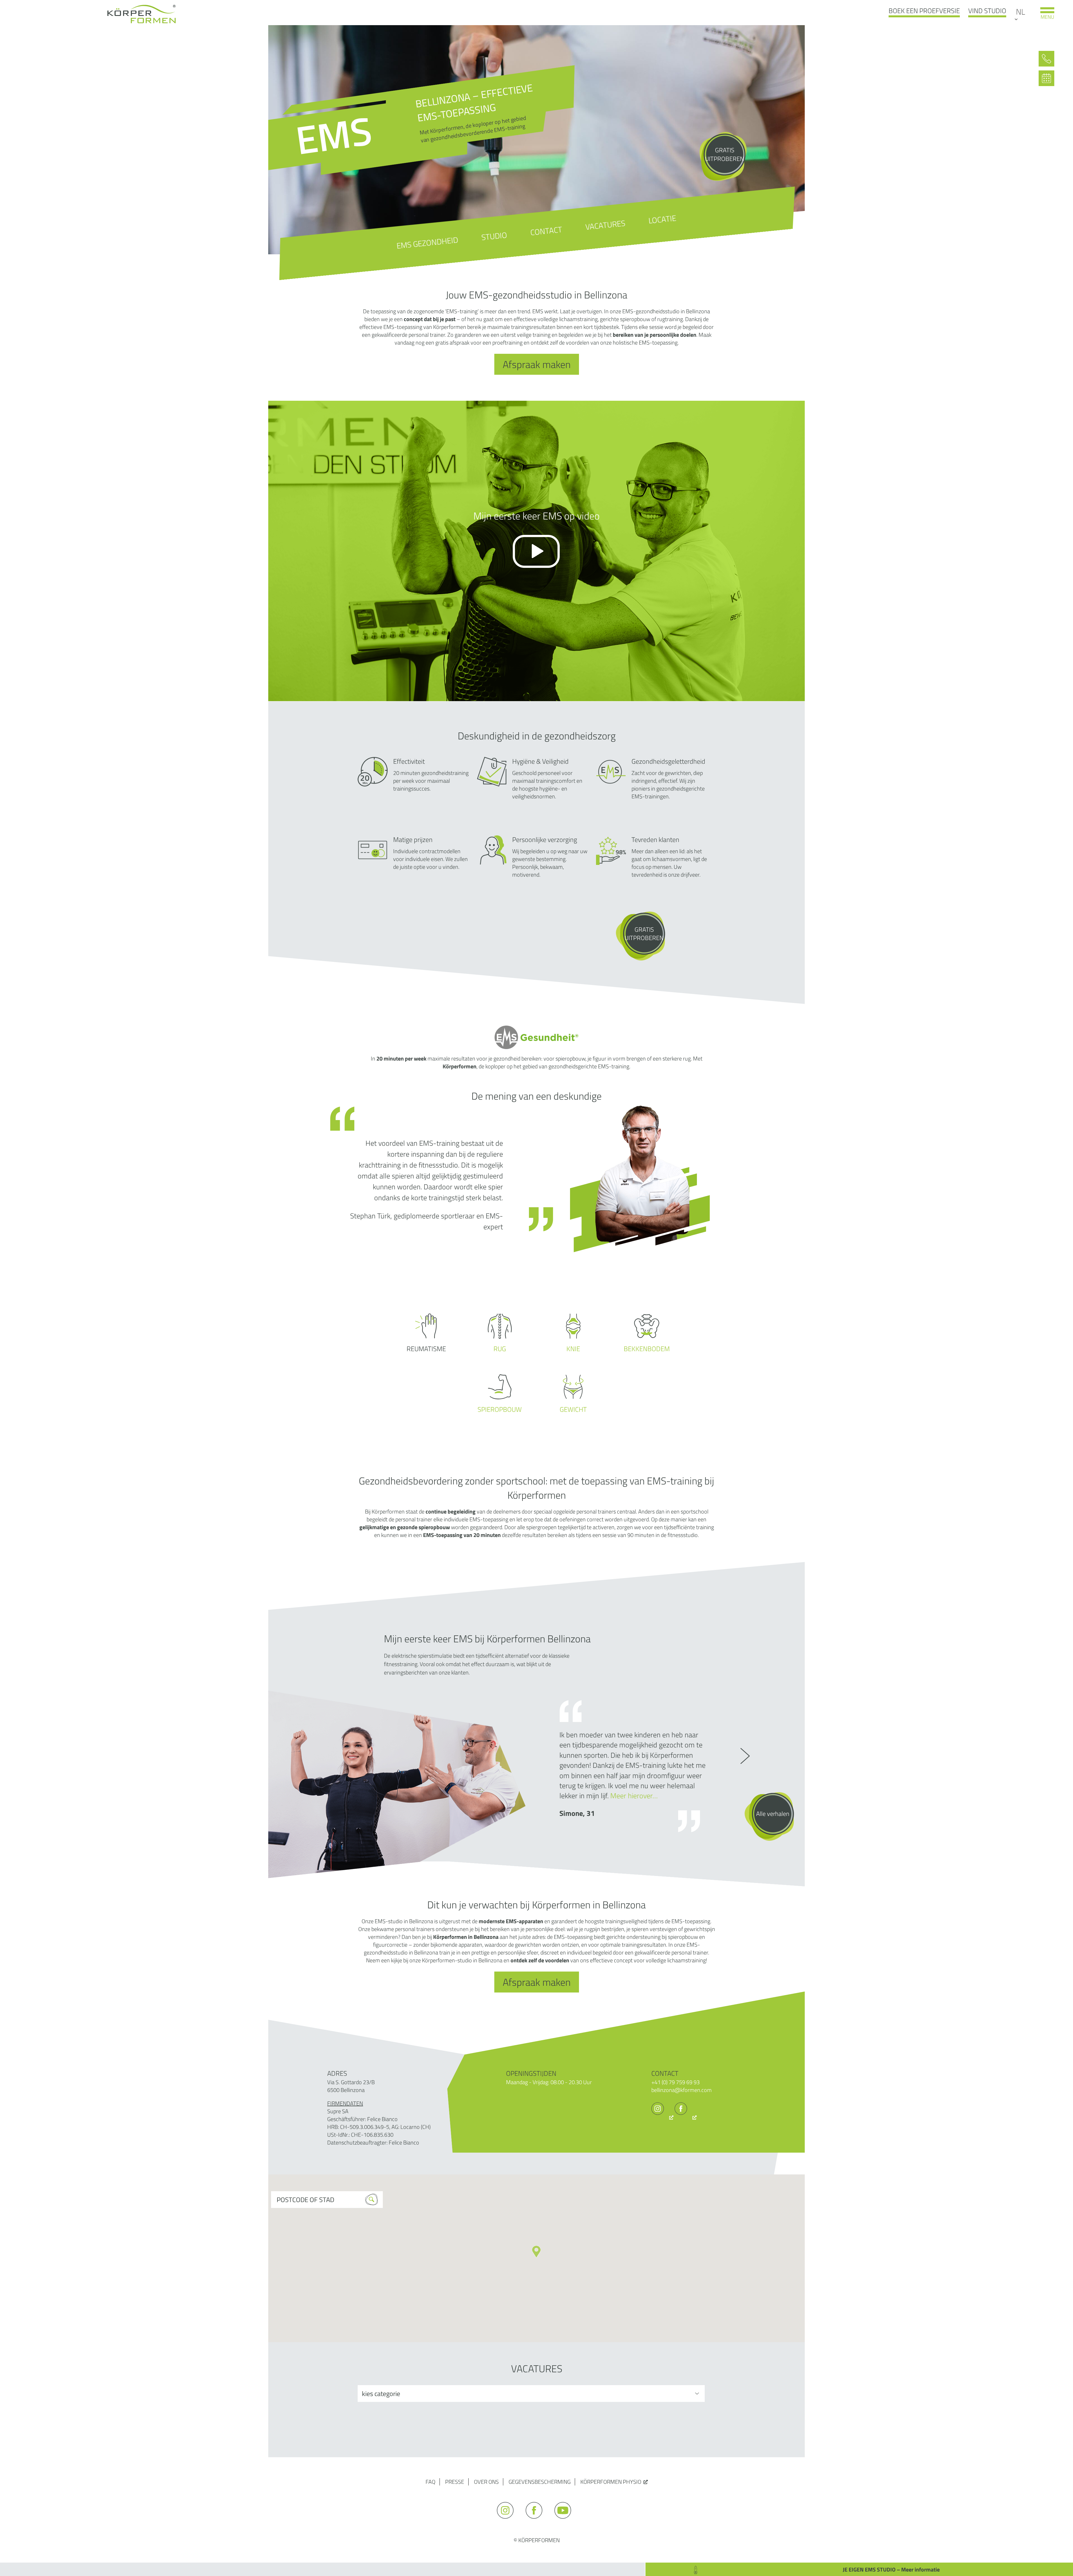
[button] (536, 2252)
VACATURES (605, 225)
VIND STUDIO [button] (987, 11)
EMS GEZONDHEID (428, 243)
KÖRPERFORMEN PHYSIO (611, 2482)
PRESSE (455, 2482)
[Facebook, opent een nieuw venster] (686, 2117)
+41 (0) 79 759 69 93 (676, 2082)
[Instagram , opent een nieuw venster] (662, 2117)
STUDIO (494, 236)
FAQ (430, 2482)
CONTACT (546, 231)
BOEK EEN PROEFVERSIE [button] (924, 11)
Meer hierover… (634, 1796)
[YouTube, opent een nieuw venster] (565, 2521)
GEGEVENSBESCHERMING (540, 2482)
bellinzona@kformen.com (682, 2090)
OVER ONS (486, 2482)
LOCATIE (662, 219)
